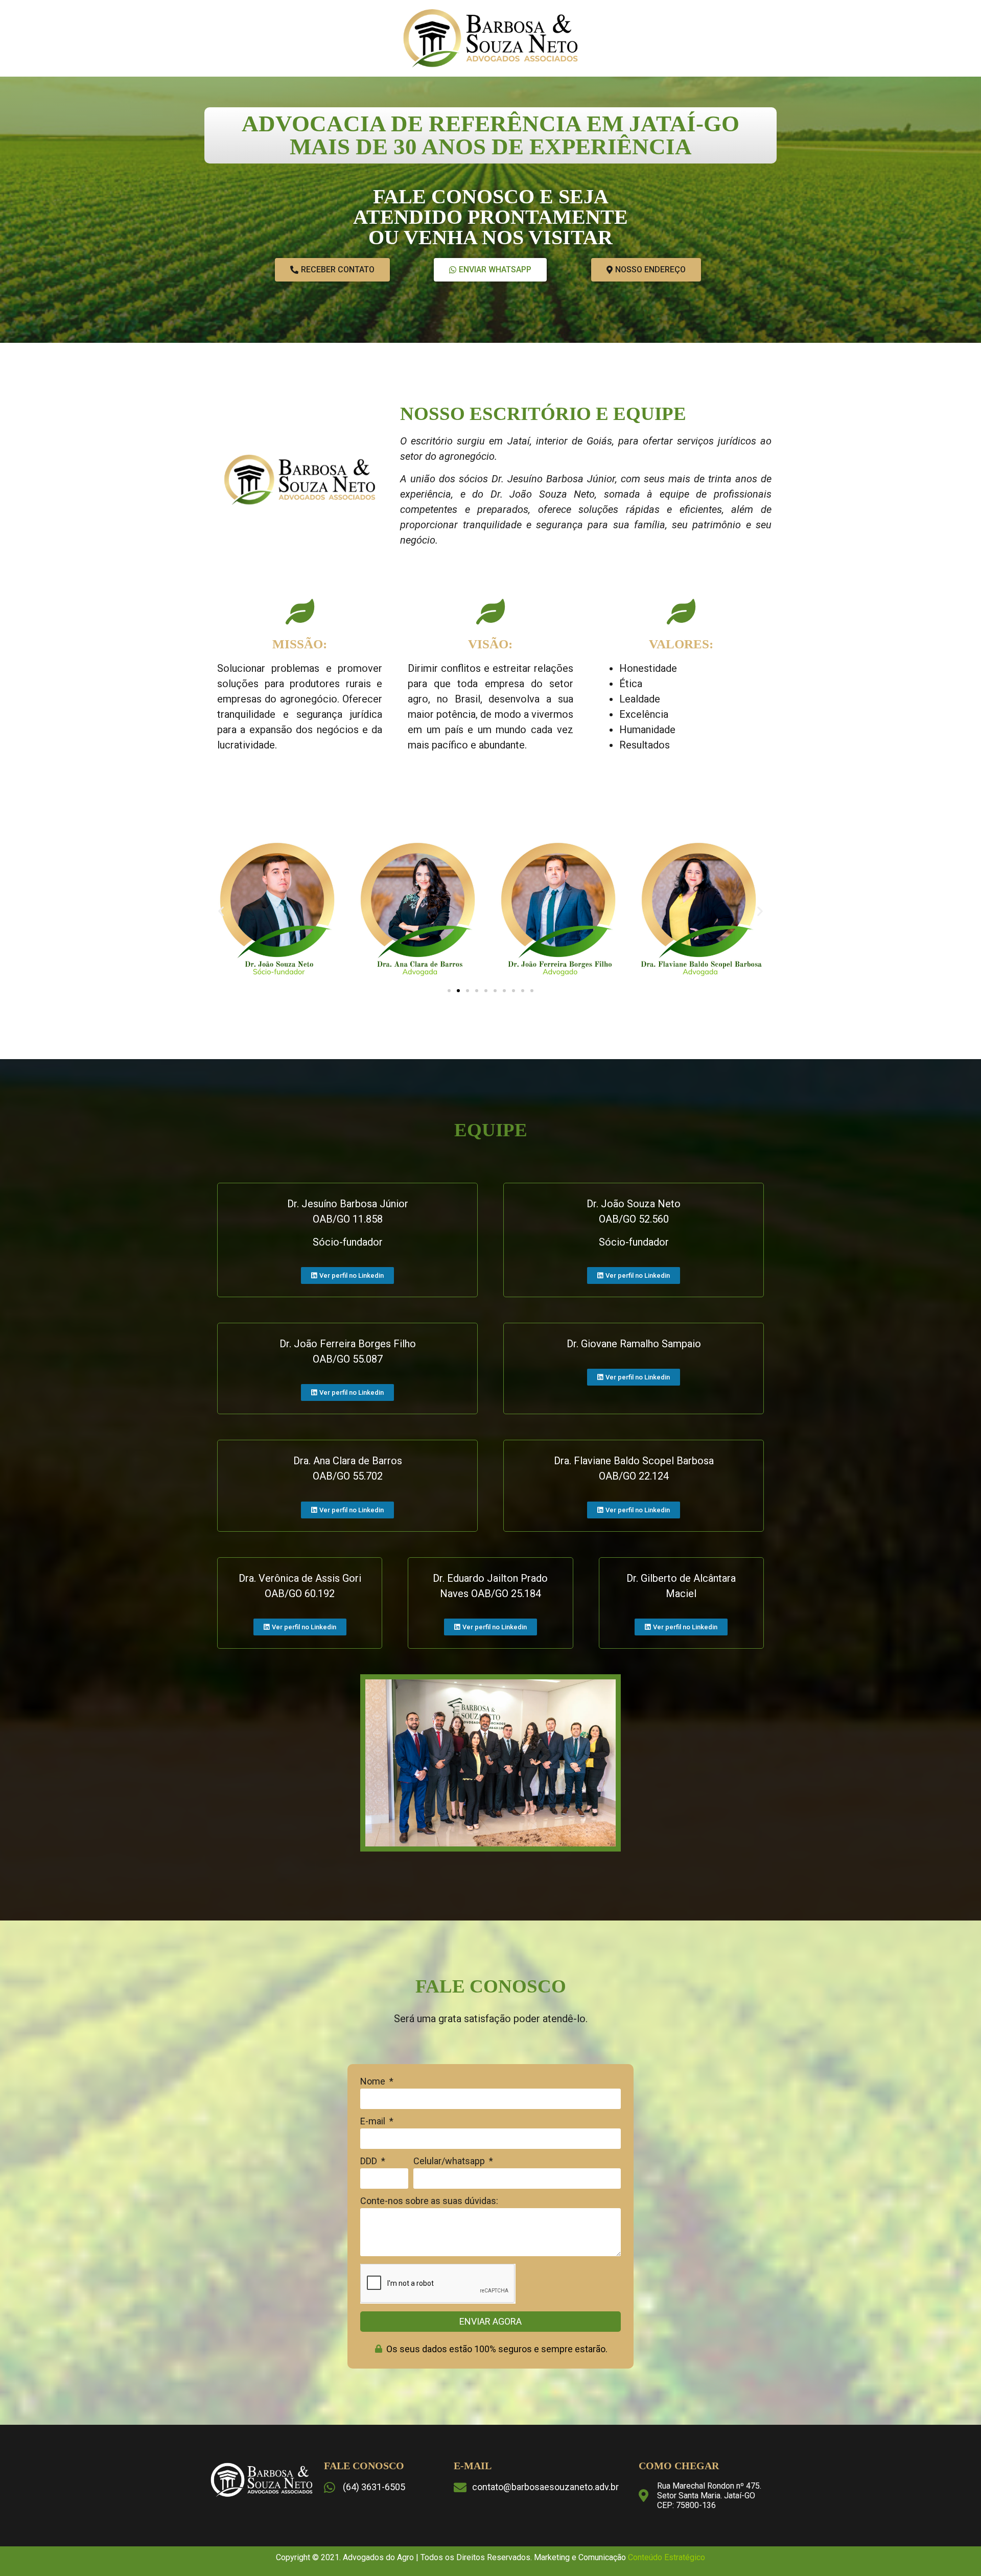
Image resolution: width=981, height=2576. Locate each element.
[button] (221, 911)
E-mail (374, 2122)
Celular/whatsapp (450, 2161)
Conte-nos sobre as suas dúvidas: (429, 2201)
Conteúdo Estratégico (667, 2557)
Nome (374, 2082)
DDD (370, 2161)
